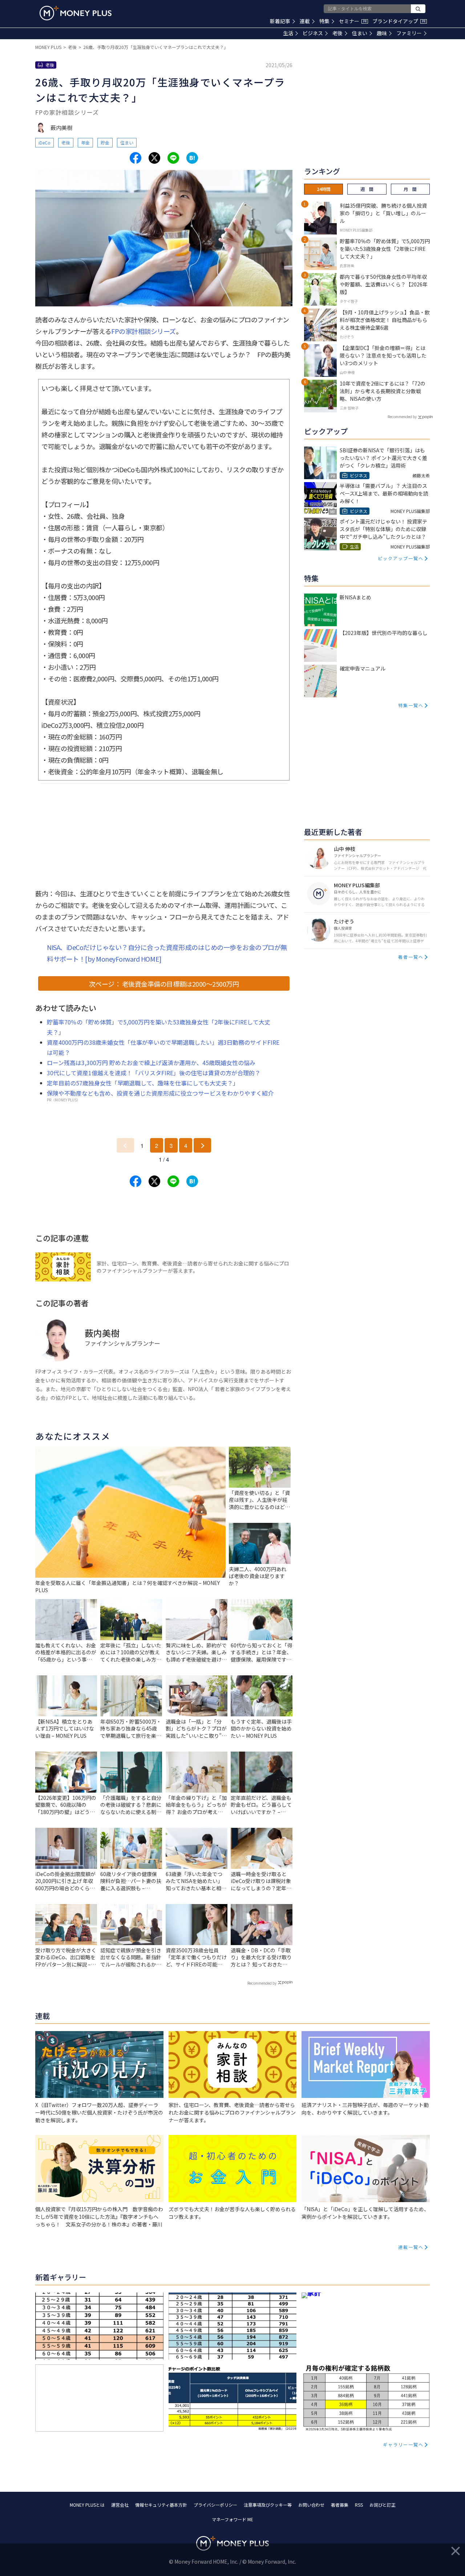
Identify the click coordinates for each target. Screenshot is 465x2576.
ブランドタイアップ (399, 21)
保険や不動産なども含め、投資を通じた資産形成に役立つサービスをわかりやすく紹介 (160, 1093)
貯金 (105, 142)
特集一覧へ (411, 705)
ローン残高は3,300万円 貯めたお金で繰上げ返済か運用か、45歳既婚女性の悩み (151, 1063)
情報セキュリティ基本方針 (161, 2505)
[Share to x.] (154, 158)
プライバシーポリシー (215, 2505)
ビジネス (313, 33)
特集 (324, 21)
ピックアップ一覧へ (401, 558)
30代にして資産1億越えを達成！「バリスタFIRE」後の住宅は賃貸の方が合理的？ (154, 1073)
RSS (359, 2505)
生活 (288, 33)
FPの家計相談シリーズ (143, 331)
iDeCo (45, 142)
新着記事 (280, 21)
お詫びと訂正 (383, 2505)
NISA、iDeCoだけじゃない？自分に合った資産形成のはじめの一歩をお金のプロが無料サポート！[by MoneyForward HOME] (167, 953)
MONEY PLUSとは (87, 2505)
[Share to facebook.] (136, 158)
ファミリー (409, 33)
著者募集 (340, 2505)
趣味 (382, 33)
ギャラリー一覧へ (403, 2444)
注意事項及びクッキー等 (268, 2505)
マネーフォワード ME (232, 2519)
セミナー (353, 21)
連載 (305, 21)
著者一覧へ (411, 957)
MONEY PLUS (48, 47)
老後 (337, 33)
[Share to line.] (173, 158)
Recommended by (262, 1983)
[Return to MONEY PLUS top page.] (76, 13)
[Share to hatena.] (192, 158)
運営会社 (120, 2505)
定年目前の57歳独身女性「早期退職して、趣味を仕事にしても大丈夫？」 (143, 1083)
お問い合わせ (311, 2505)
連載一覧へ (411, 2247)
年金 (85, 142)
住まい (360, 33)
